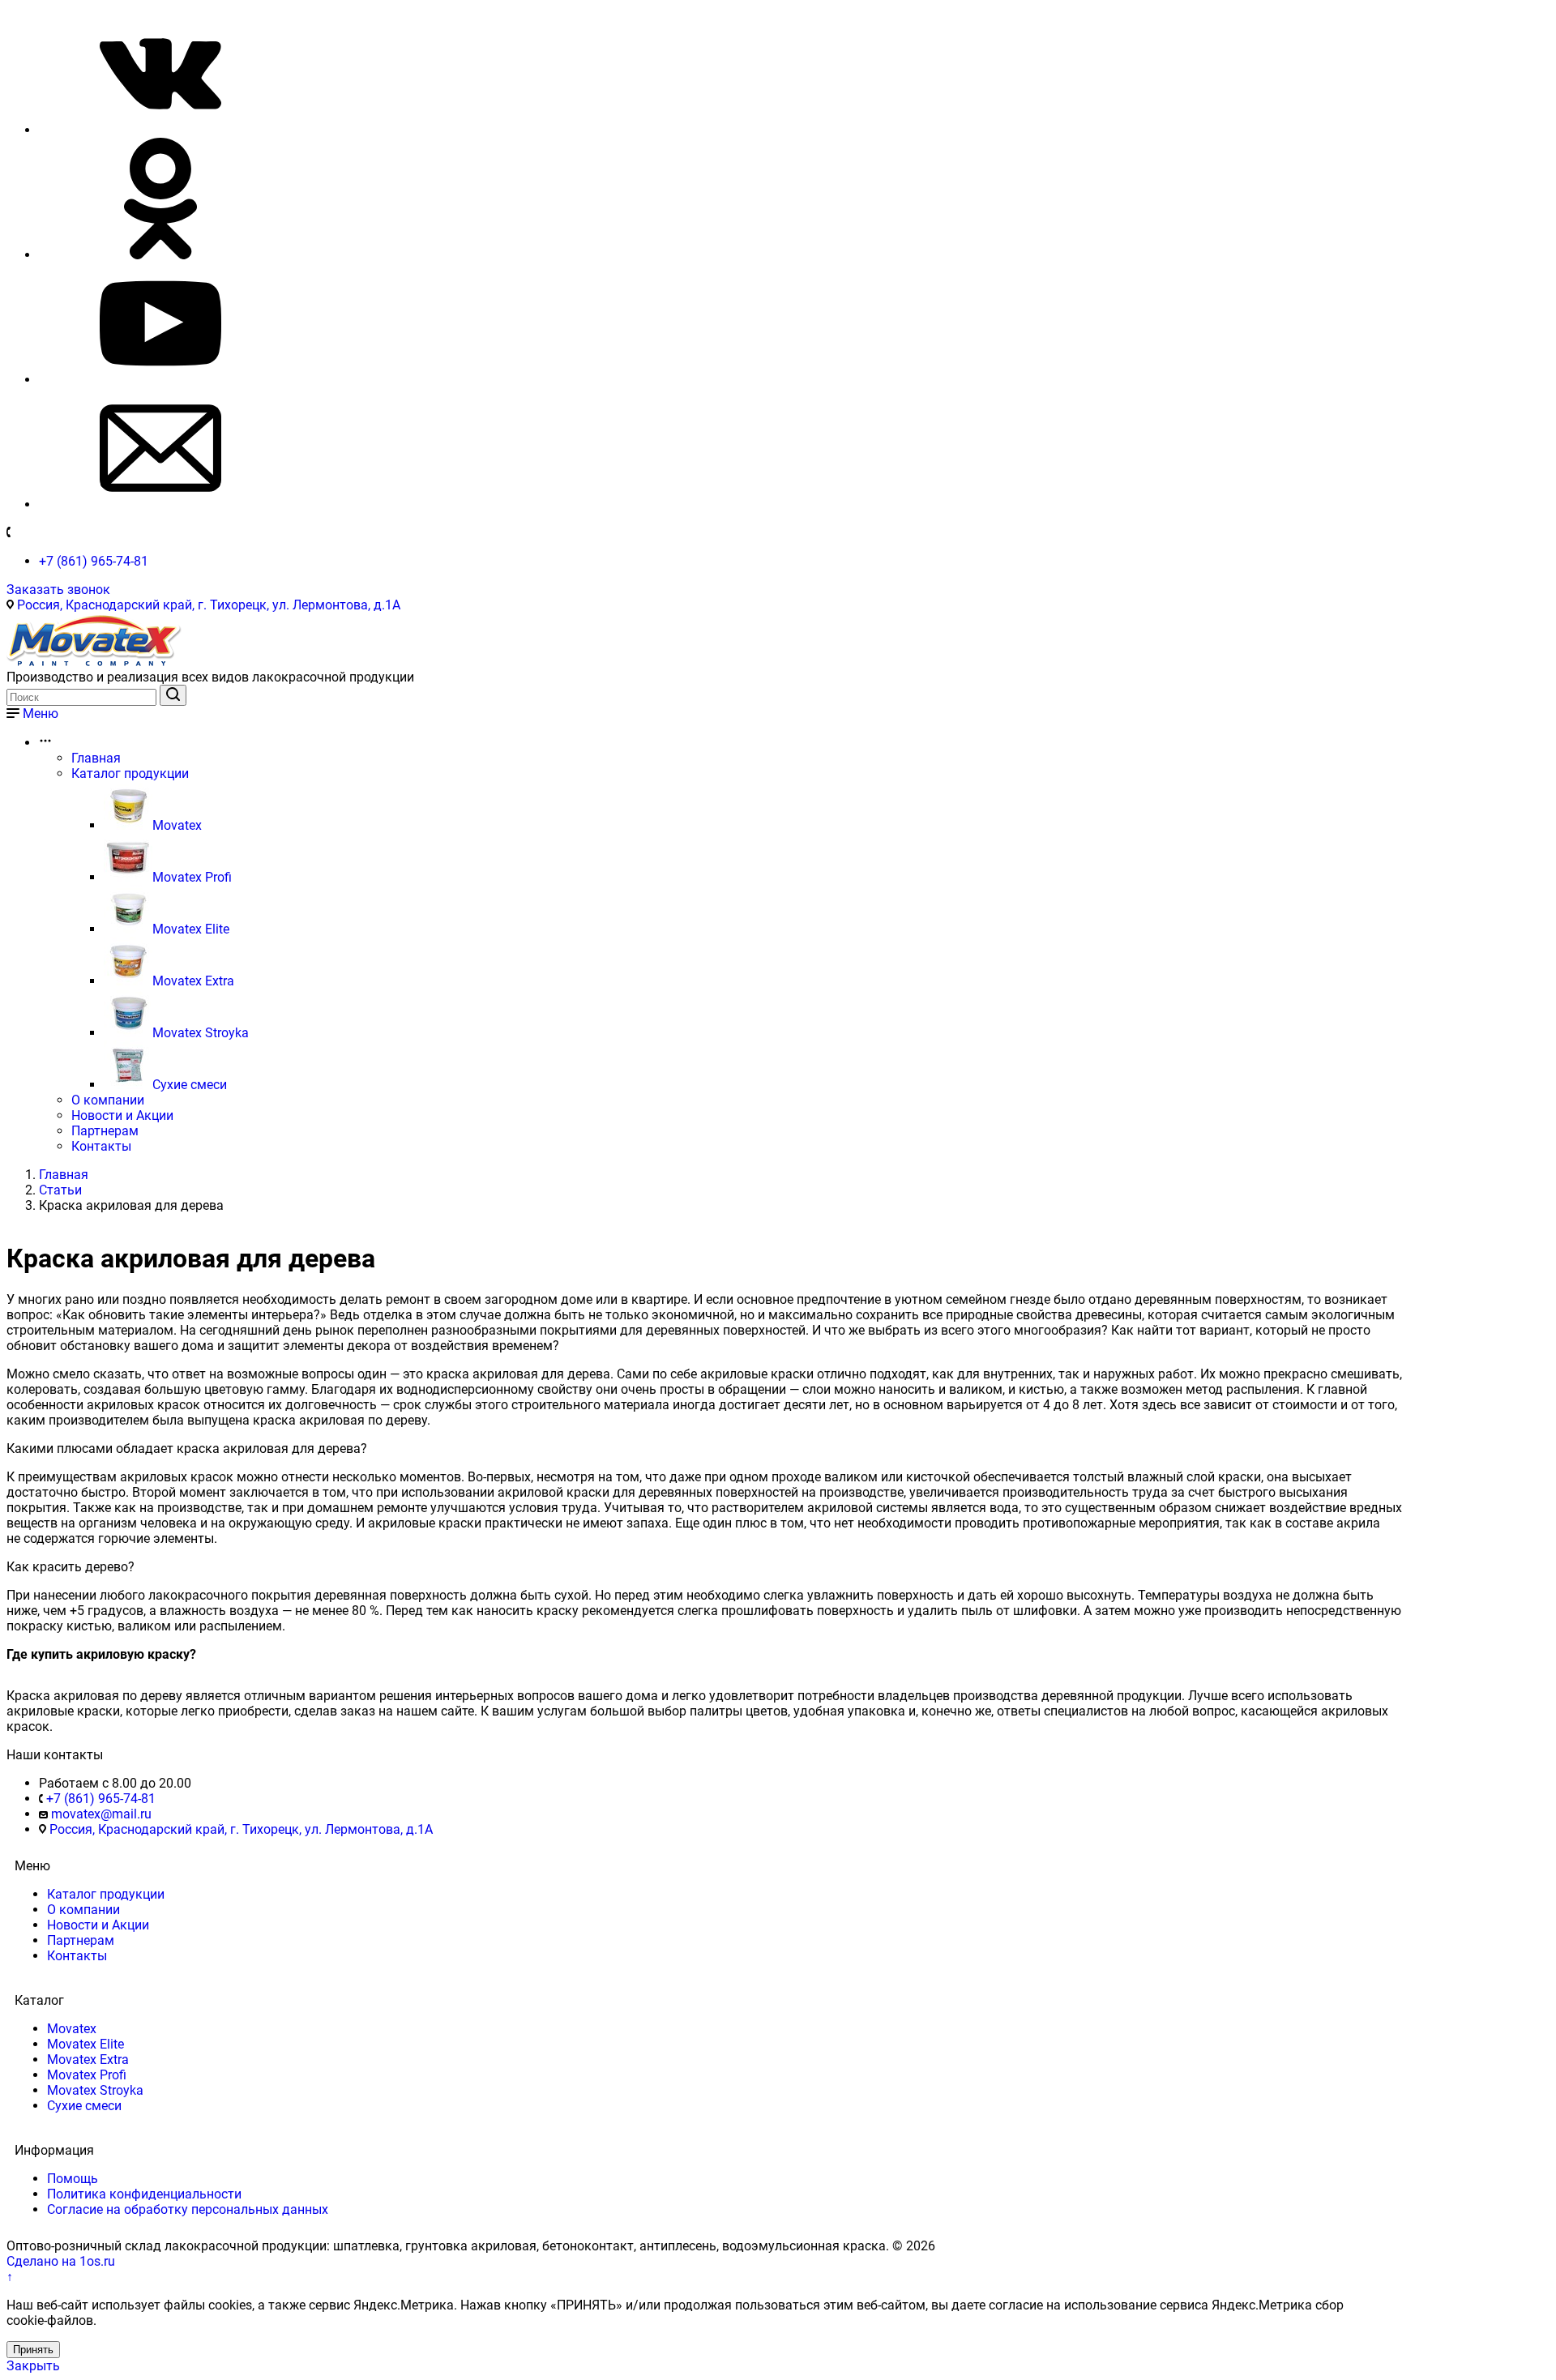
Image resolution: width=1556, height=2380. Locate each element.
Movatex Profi (192, 877)
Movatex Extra (193, 981)
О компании (108, 1100)
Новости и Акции (122, 1115)
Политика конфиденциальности (144, 2194)
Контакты (101, 1146)
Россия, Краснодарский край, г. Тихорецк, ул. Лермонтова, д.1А (209, 605)
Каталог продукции (130, 773)
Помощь (73, 2179)
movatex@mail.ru (101, 1814)
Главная (96, 758)
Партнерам (105, 1131)
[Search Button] (173, 695)
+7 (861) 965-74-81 (94, 561)
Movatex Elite (191, 929)
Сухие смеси (190, 1085)
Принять (33, 2350)
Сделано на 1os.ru (61, 2261)
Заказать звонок (58, 590)
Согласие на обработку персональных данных (188, 2209)
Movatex (177, 825)
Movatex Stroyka (201, 1033)
